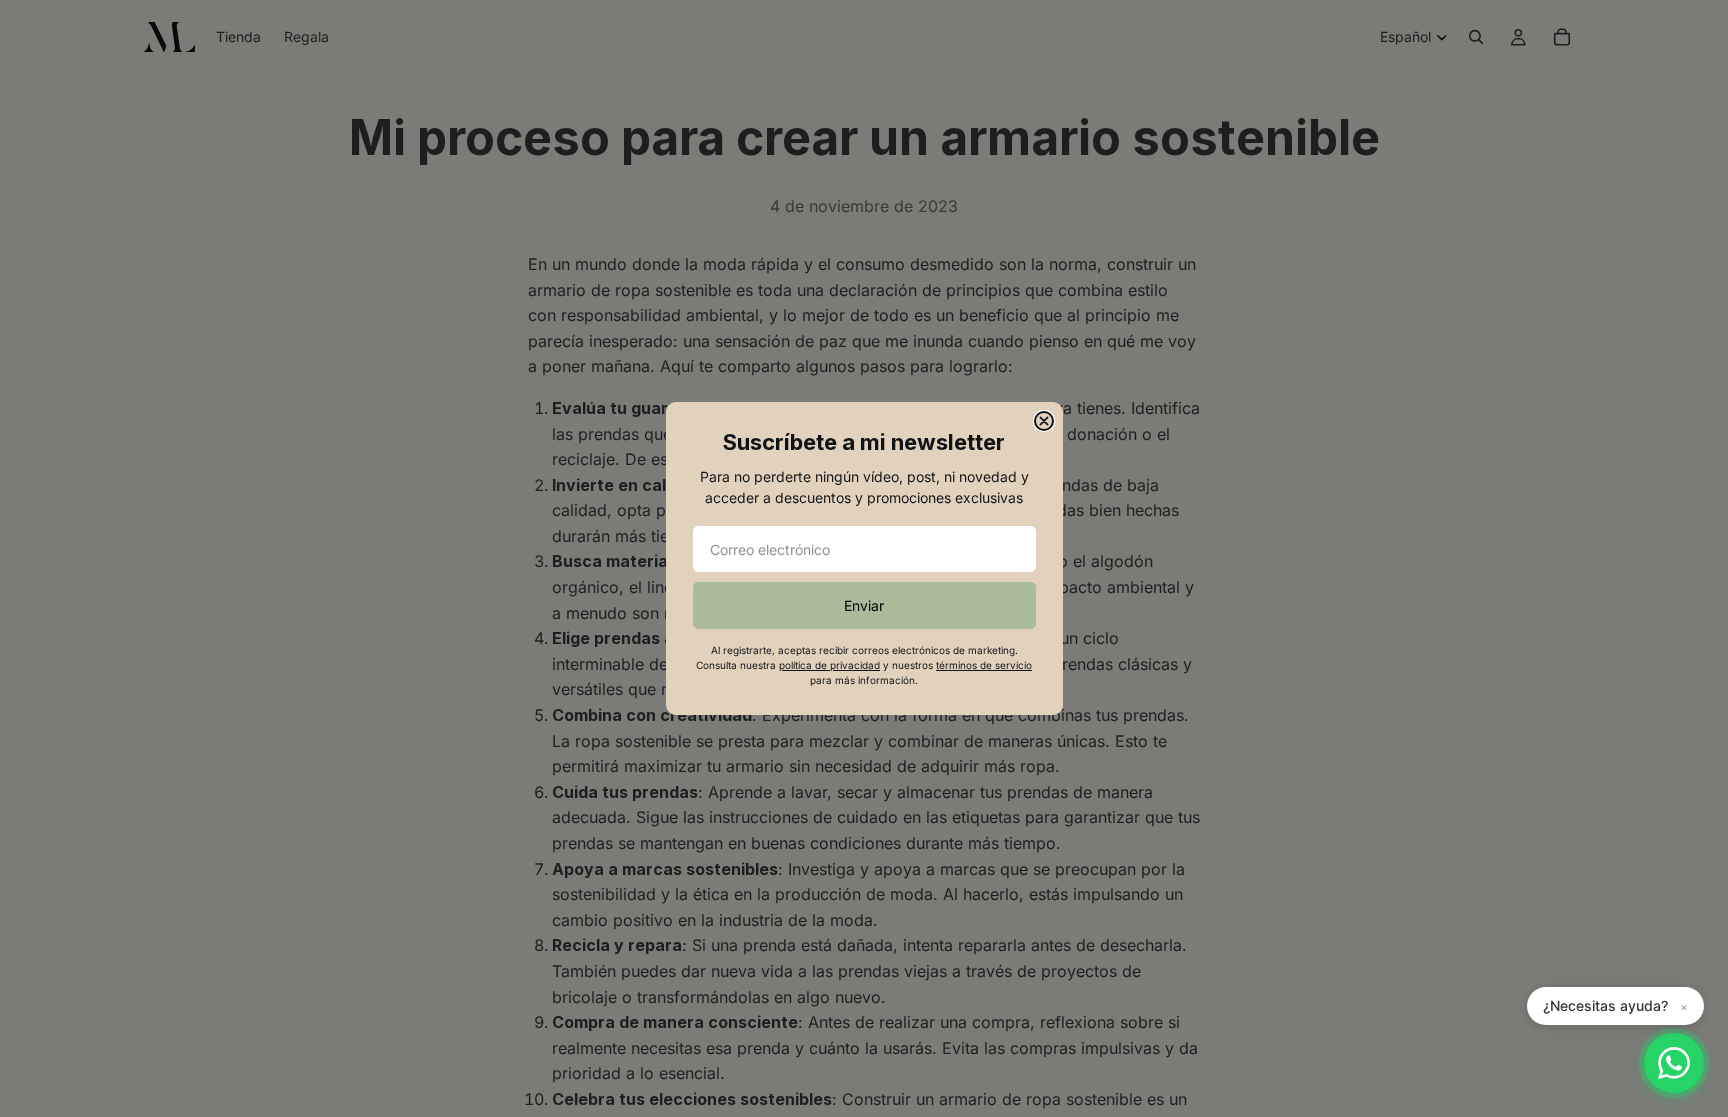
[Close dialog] (1044, 421)
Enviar (864, 605)
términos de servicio (984, 665)
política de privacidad (829, 665)
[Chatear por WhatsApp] (1674, 1063)
